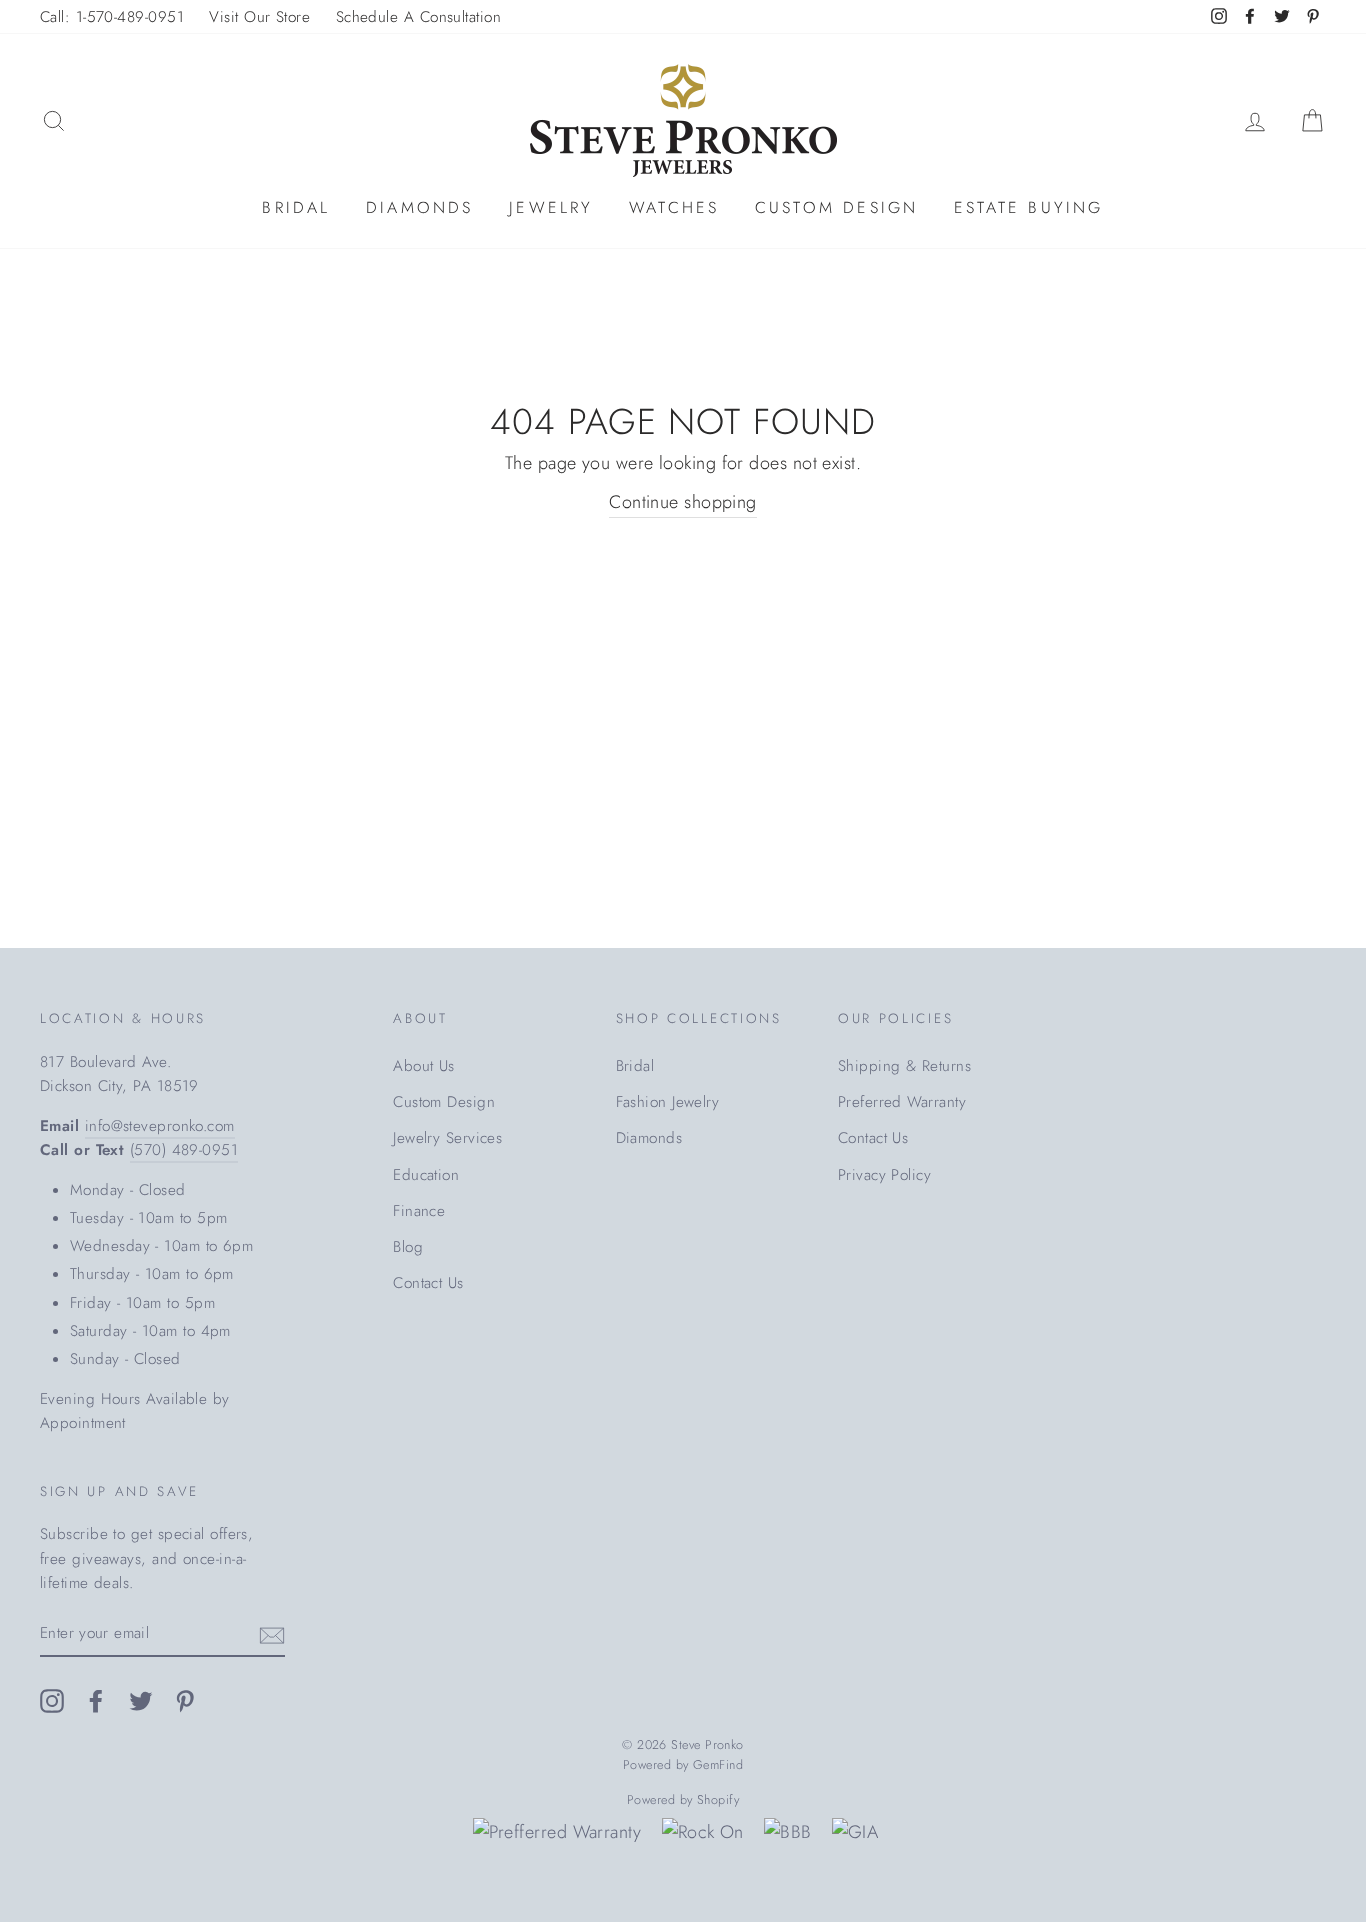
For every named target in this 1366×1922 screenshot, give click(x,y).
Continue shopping (683, 502)
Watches (674, 207)
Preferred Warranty (902, 1102)
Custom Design (837, 207)
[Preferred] (557, 1832)
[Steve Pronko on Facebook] (96, 1699)
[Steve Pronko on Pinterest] (185, 1699)
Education (426, 1175)
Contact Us (428, 1283)
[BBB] (787, 1832)
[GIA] (855, 1832)
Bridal (296, 207)
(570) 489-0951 (184, 1150)
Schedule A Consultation (418, 17)
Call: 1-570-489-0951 (112, 17)
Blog (408, 1247)
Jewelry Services (447, 1138)
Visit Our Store (259, 17)
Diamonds (420, 207)
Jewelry (551, 207)
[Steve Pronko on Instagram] (52, 1699)
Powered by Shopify (683, 1800)
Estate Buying (1029, 207)
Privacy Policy (884, 1175)
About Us (424, 1066)
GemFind (718, 1765)
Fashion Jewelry (668, 1102)
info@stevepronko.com (160, 1126)
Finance (419, 1211)
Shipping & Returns (904, 1066)
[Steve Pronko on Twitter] (141, 1699)
